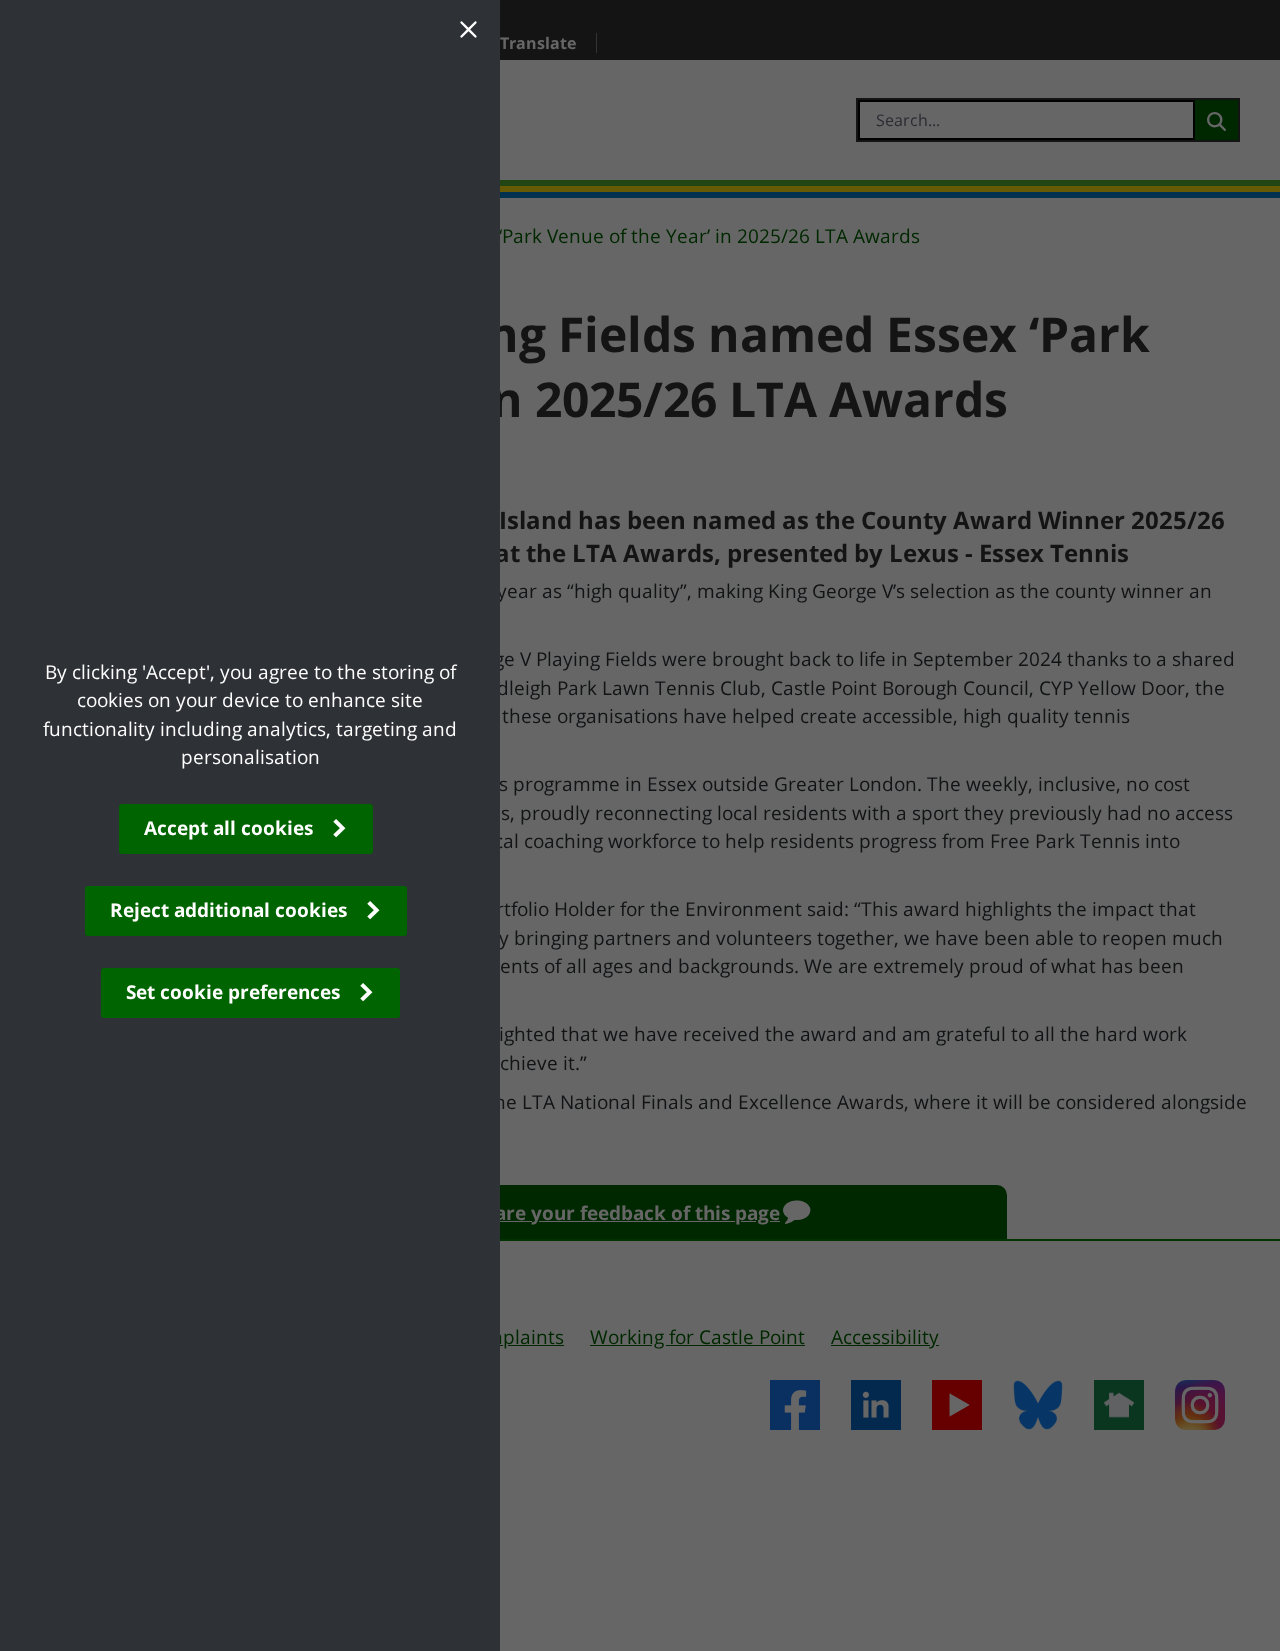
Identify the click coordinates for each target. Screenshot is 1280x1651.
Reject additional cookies (228, 910)
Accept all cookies (228, 828)
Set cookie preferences (233, 992)
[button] (468, 32)
